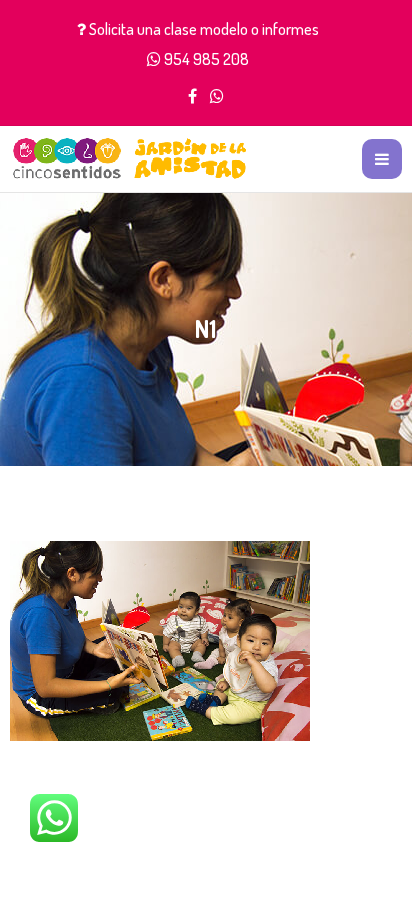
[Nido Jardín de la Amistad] (130, 158)
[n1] (160, 638)
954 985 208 (206, 59)
